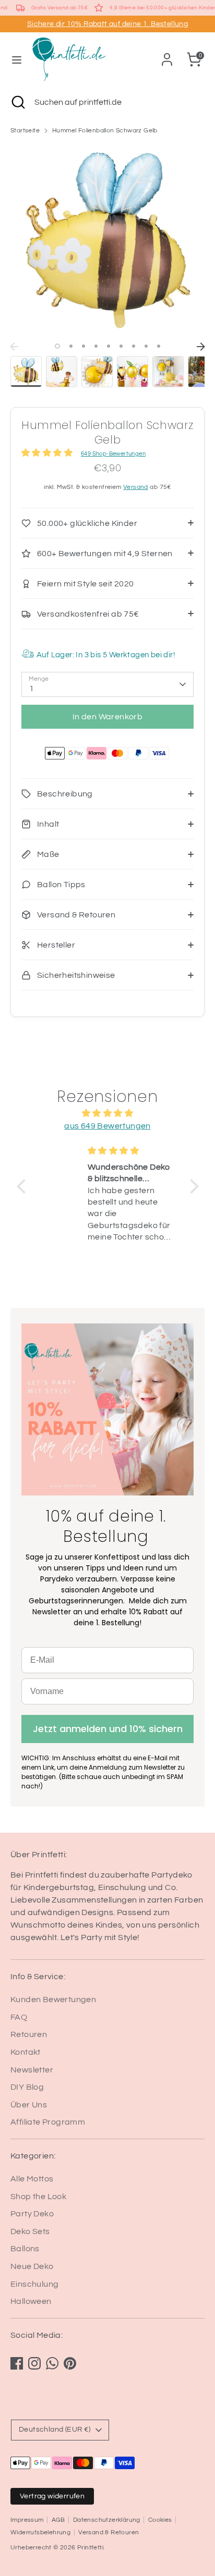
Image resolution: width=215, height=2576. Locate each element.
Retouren (29, 2034)
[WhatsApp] (52, 2363)
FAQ (19, 2017)
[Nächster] (201, 347)
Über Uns (29, 2105)
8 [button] (146, 346)
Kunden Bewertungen (53, 2000)
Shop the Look (38, 2197)
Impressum (27, 2520)
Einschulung (34, 2284)
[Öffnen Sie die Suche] (17, 102)
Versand (136, 487)
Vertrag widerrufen (52, 2496)
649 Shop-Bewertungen (113, 454)
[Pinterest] (70, 2363)
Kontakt (26, 2052)
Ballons (25, 2249)
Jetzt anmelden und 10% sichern (108, 1729)
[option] (107, 240)
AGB (58, 2520)
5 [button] (109, 346)
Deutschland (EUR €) (55, 2430)
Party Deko (32, 2214)
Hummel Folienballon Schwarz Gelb (105, 131)
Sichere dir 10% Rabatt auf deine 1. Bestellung (107, 24)
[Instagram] (34, 2363)
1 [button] (57, 346)
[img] (108, 1113)
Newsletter (32, 2070)
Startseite (25, 131)
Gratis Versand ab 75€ (59, 8)
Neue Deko (32, 2266)
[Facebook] (17, 2363)
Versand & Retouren (109, 2532)
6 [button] (121, 346)
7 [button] (134, 346)
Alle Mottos (32, 2179)
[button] (23, 1186)
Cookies (160, 2520)
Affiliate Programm (48, 2122)
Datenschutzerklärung (107, 2520)
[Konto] (167, 55)
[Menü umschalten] (17, 59)
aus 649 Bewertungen (107, 1126)
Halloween (31, 2301)
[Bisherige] (14, 347)
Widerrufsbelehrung (40, 2532)
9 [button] (159, 346)
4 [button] (96, 346)
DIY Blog (27, 2087)
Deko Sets (30, 2231)
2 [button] (71, 346)
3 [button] (83, 346)
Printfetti (90, 2548)
